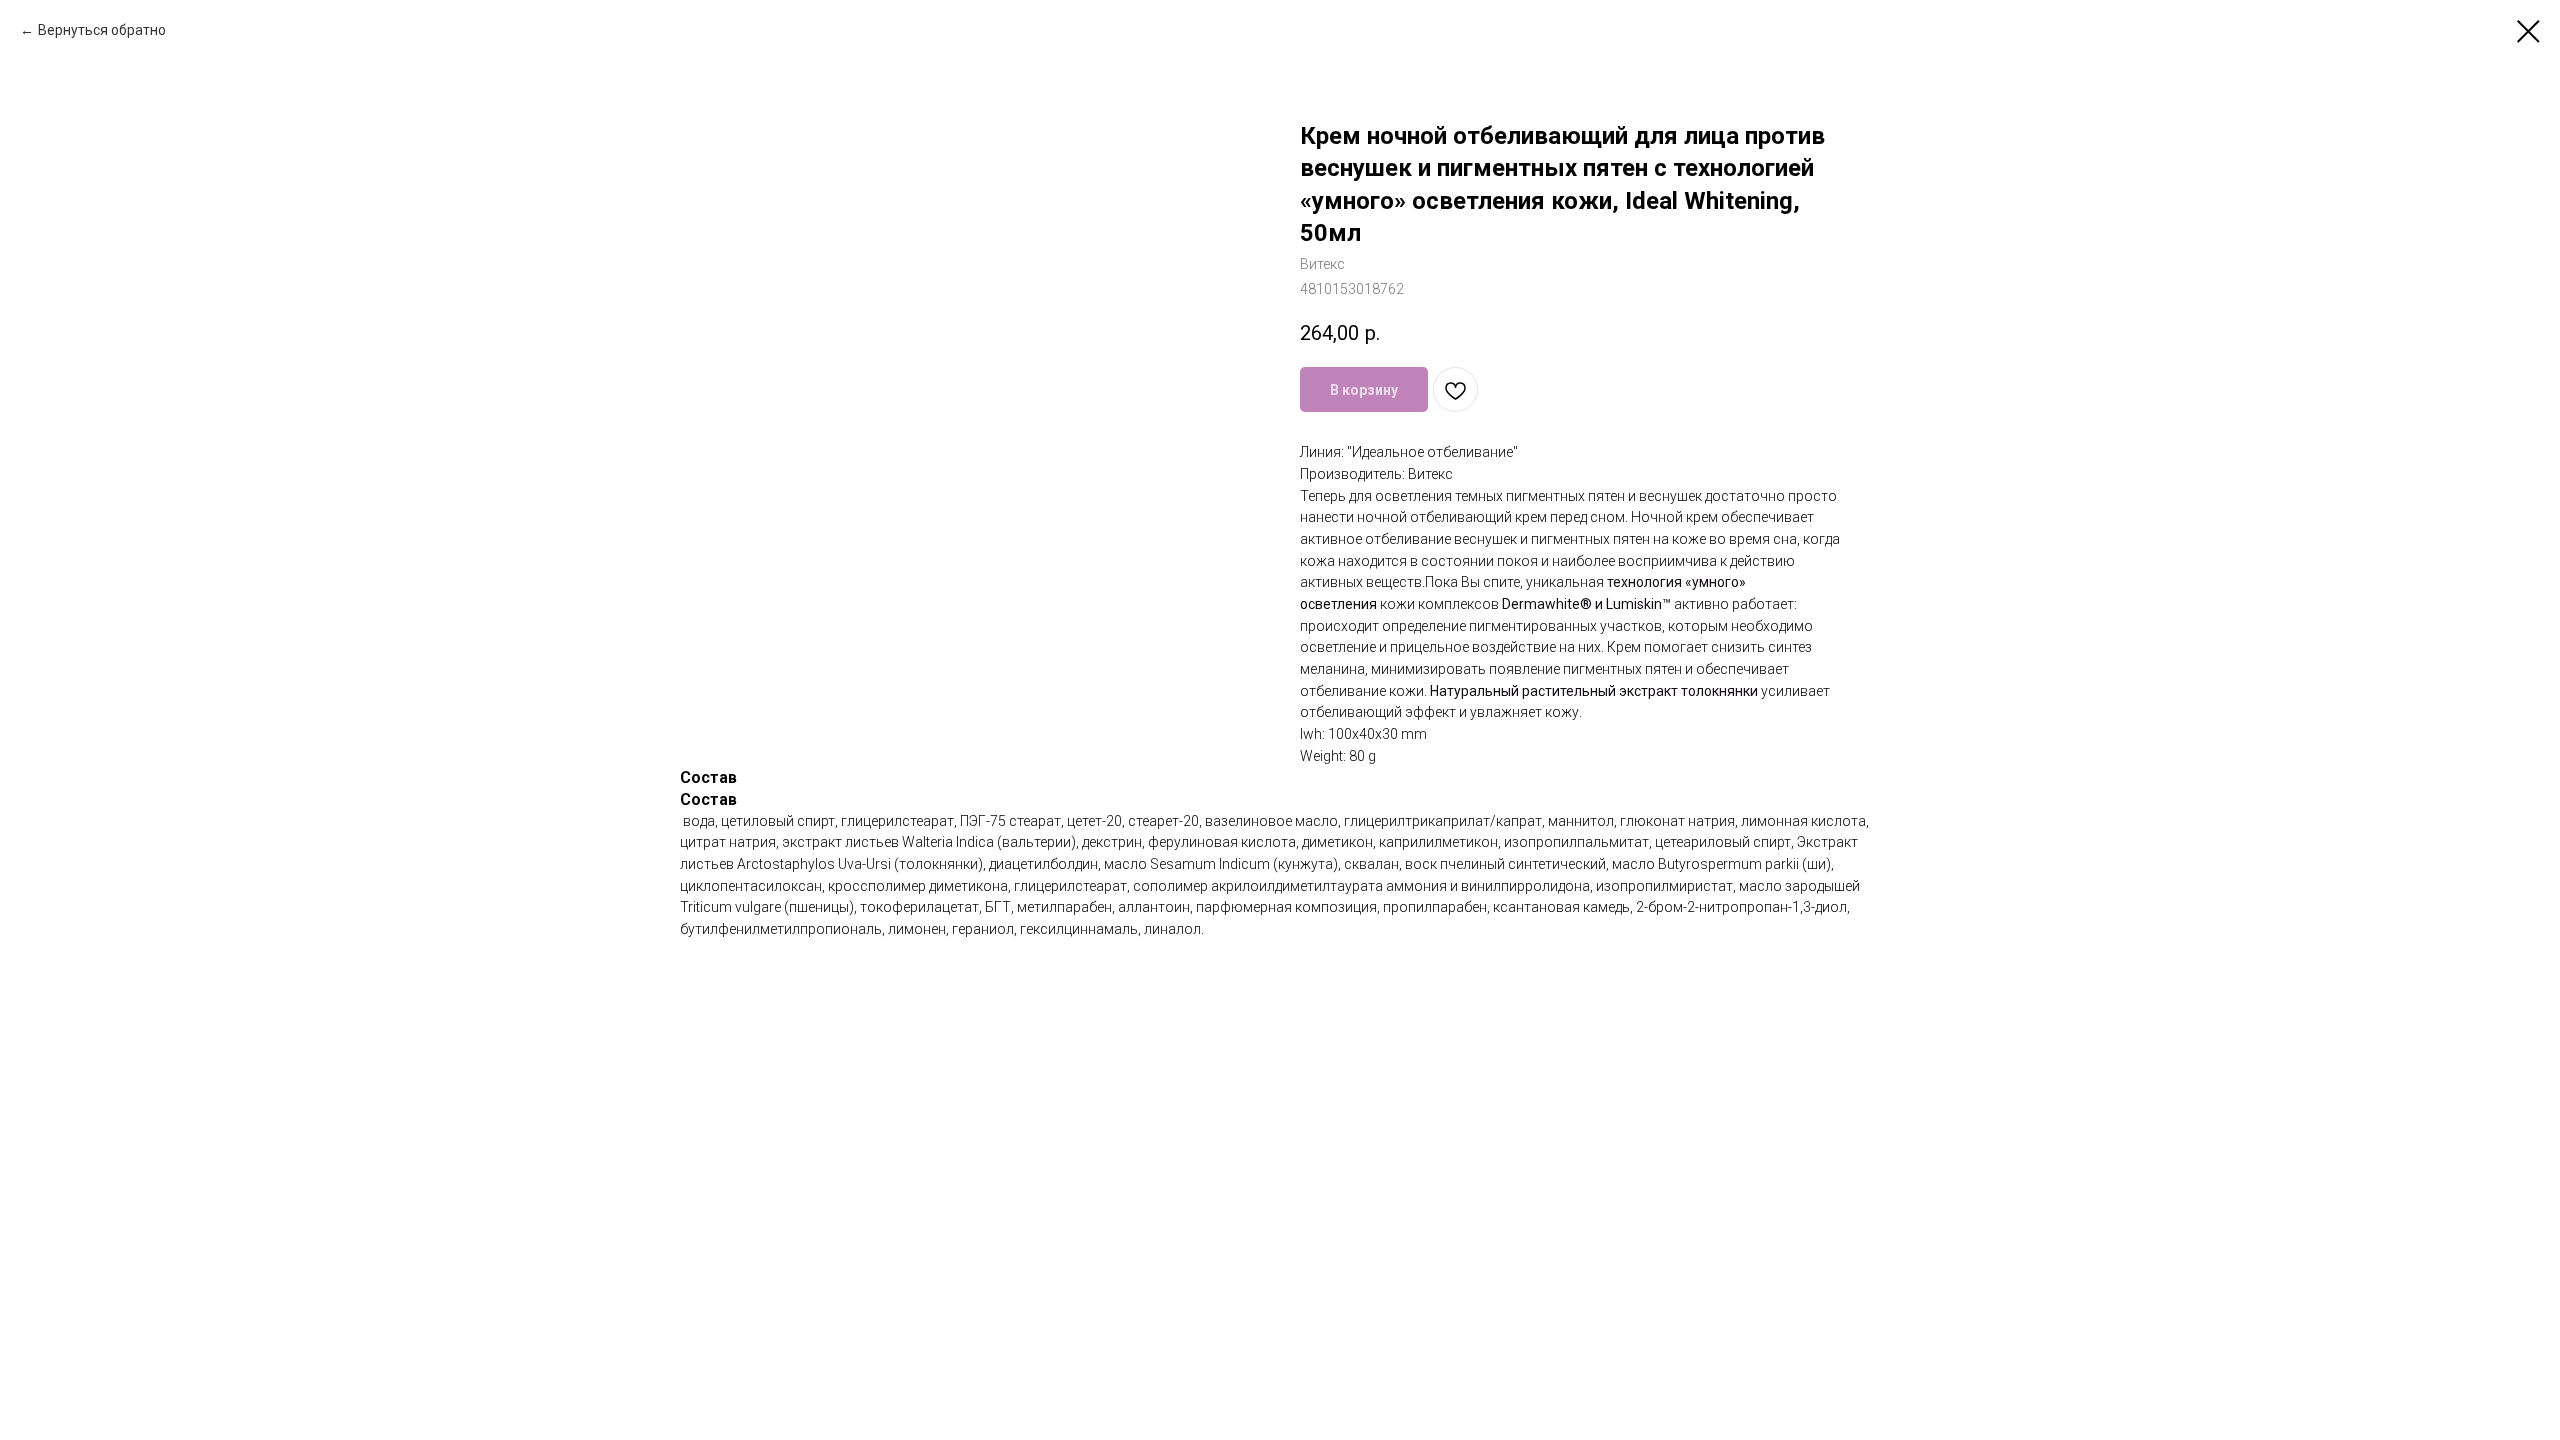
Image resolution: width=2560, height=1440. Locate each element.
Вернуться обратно (102, 30)
